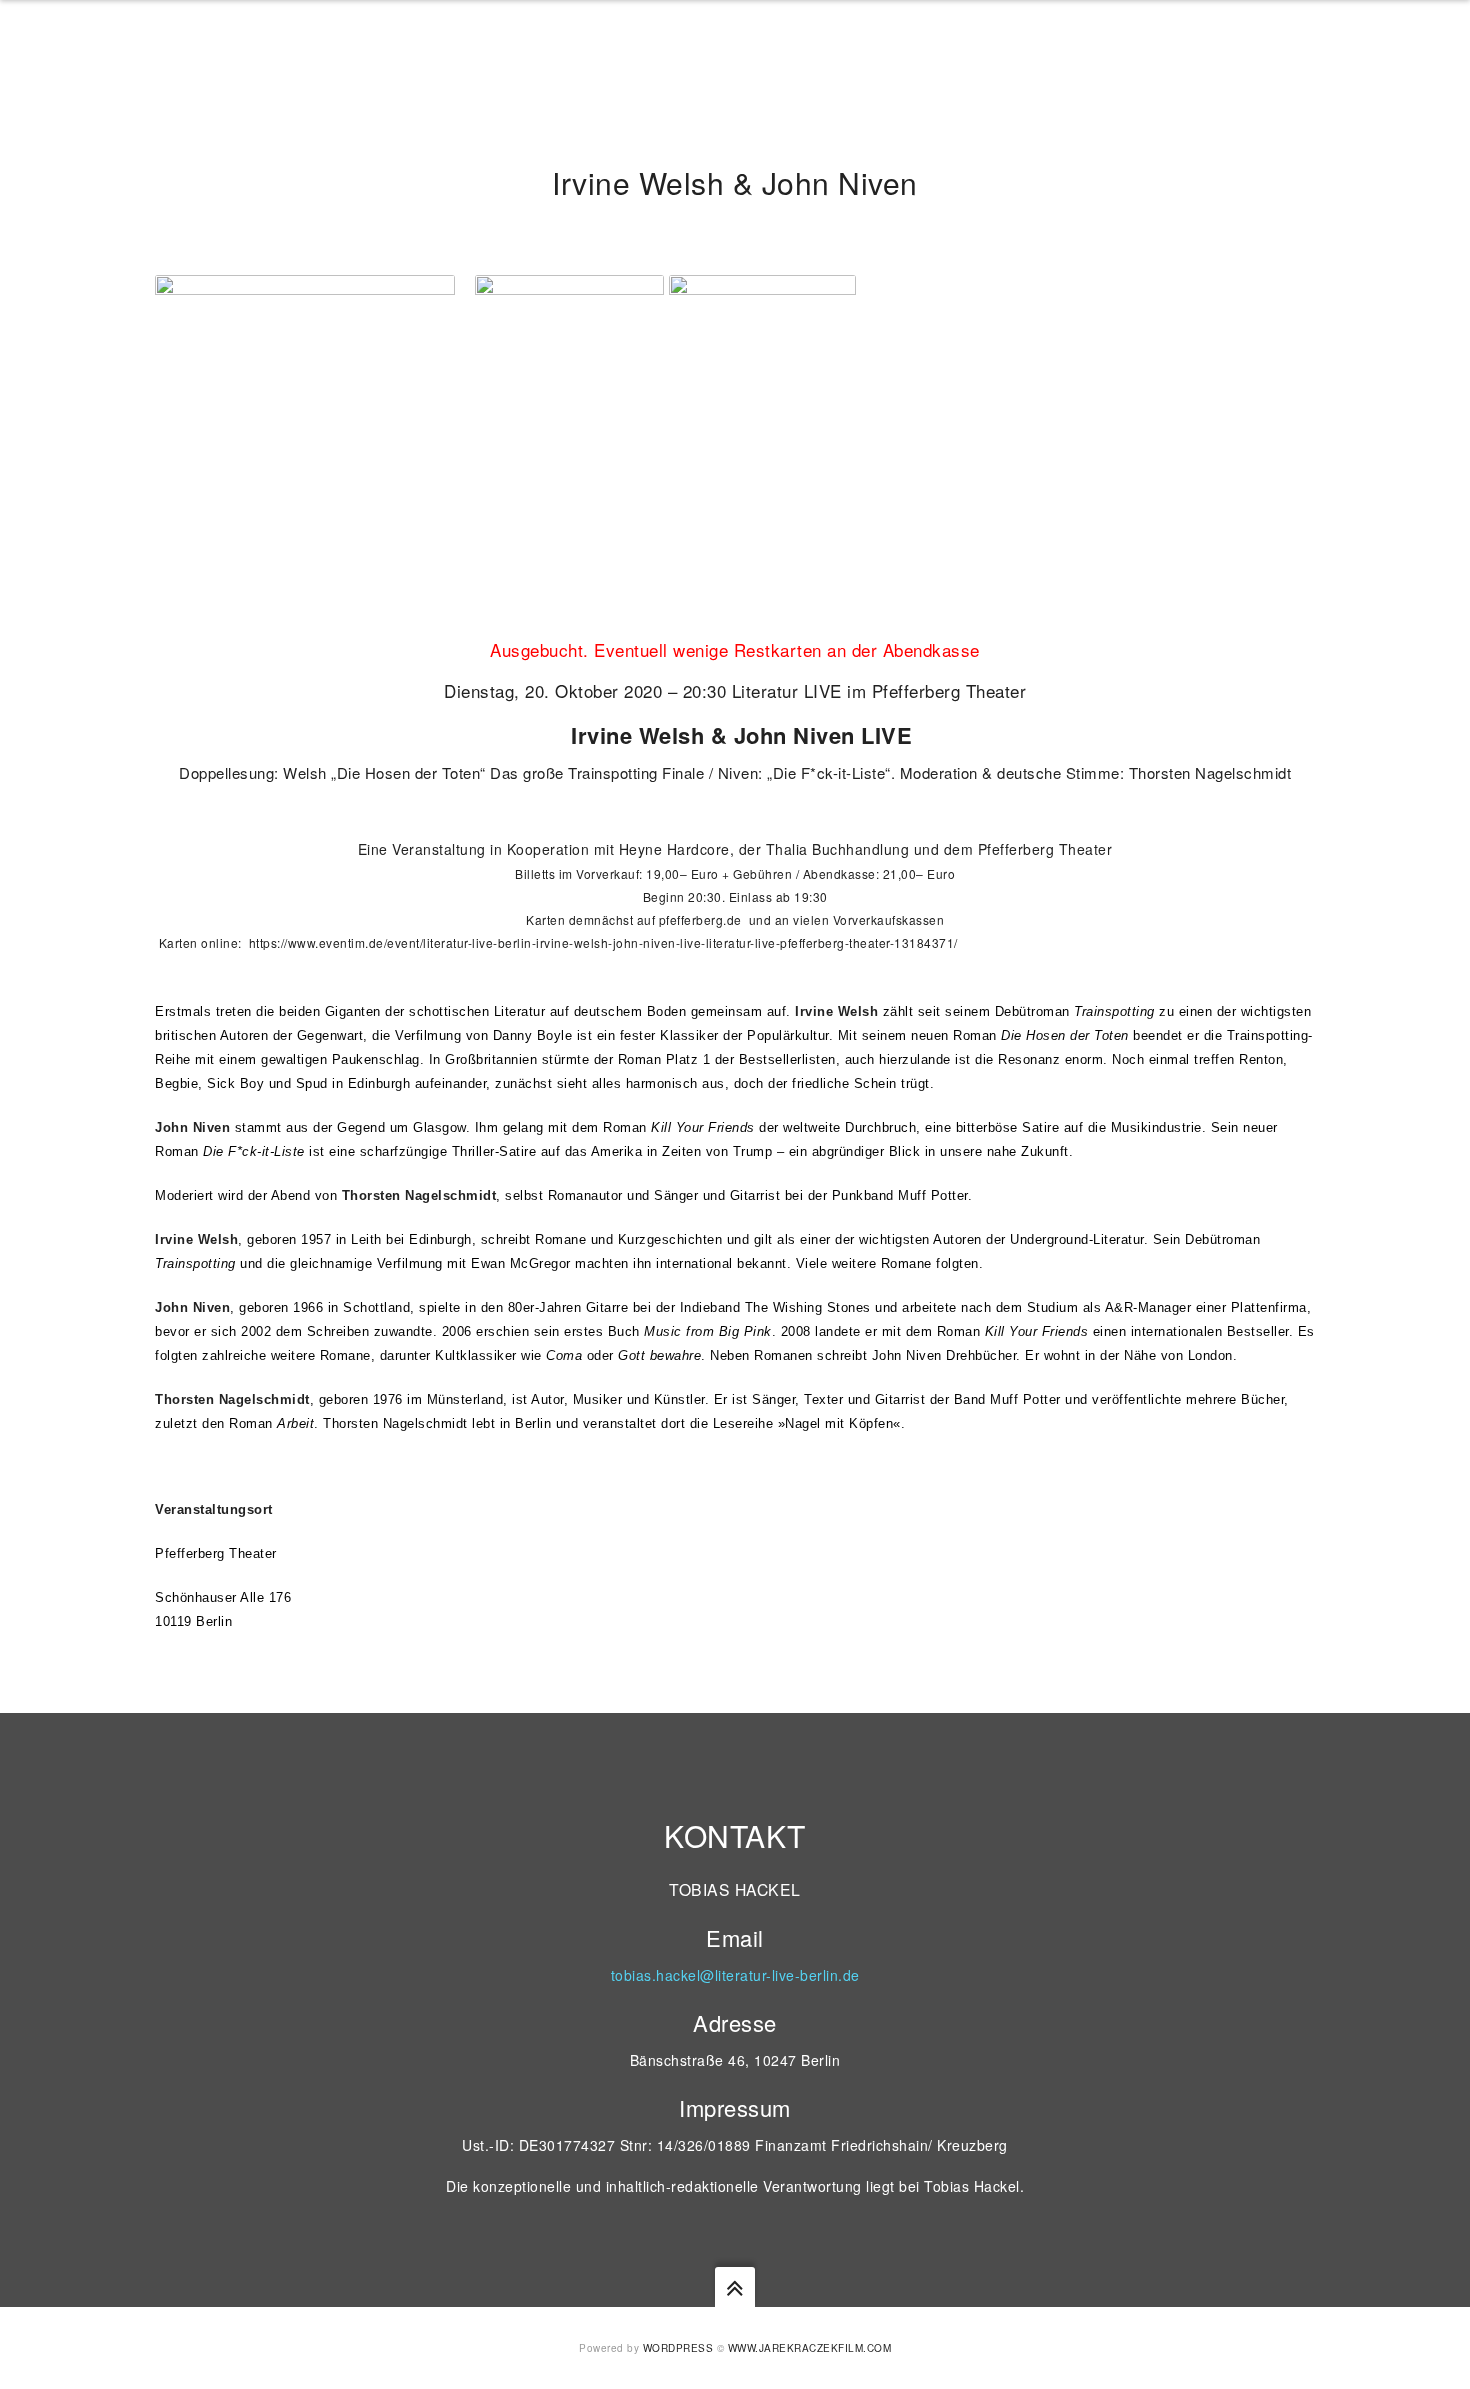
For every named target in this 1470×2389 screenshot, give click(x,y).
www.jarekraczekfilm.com (810, 2348)
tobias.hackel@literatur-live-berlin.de (735, 1975)
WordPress (678, 2348)
